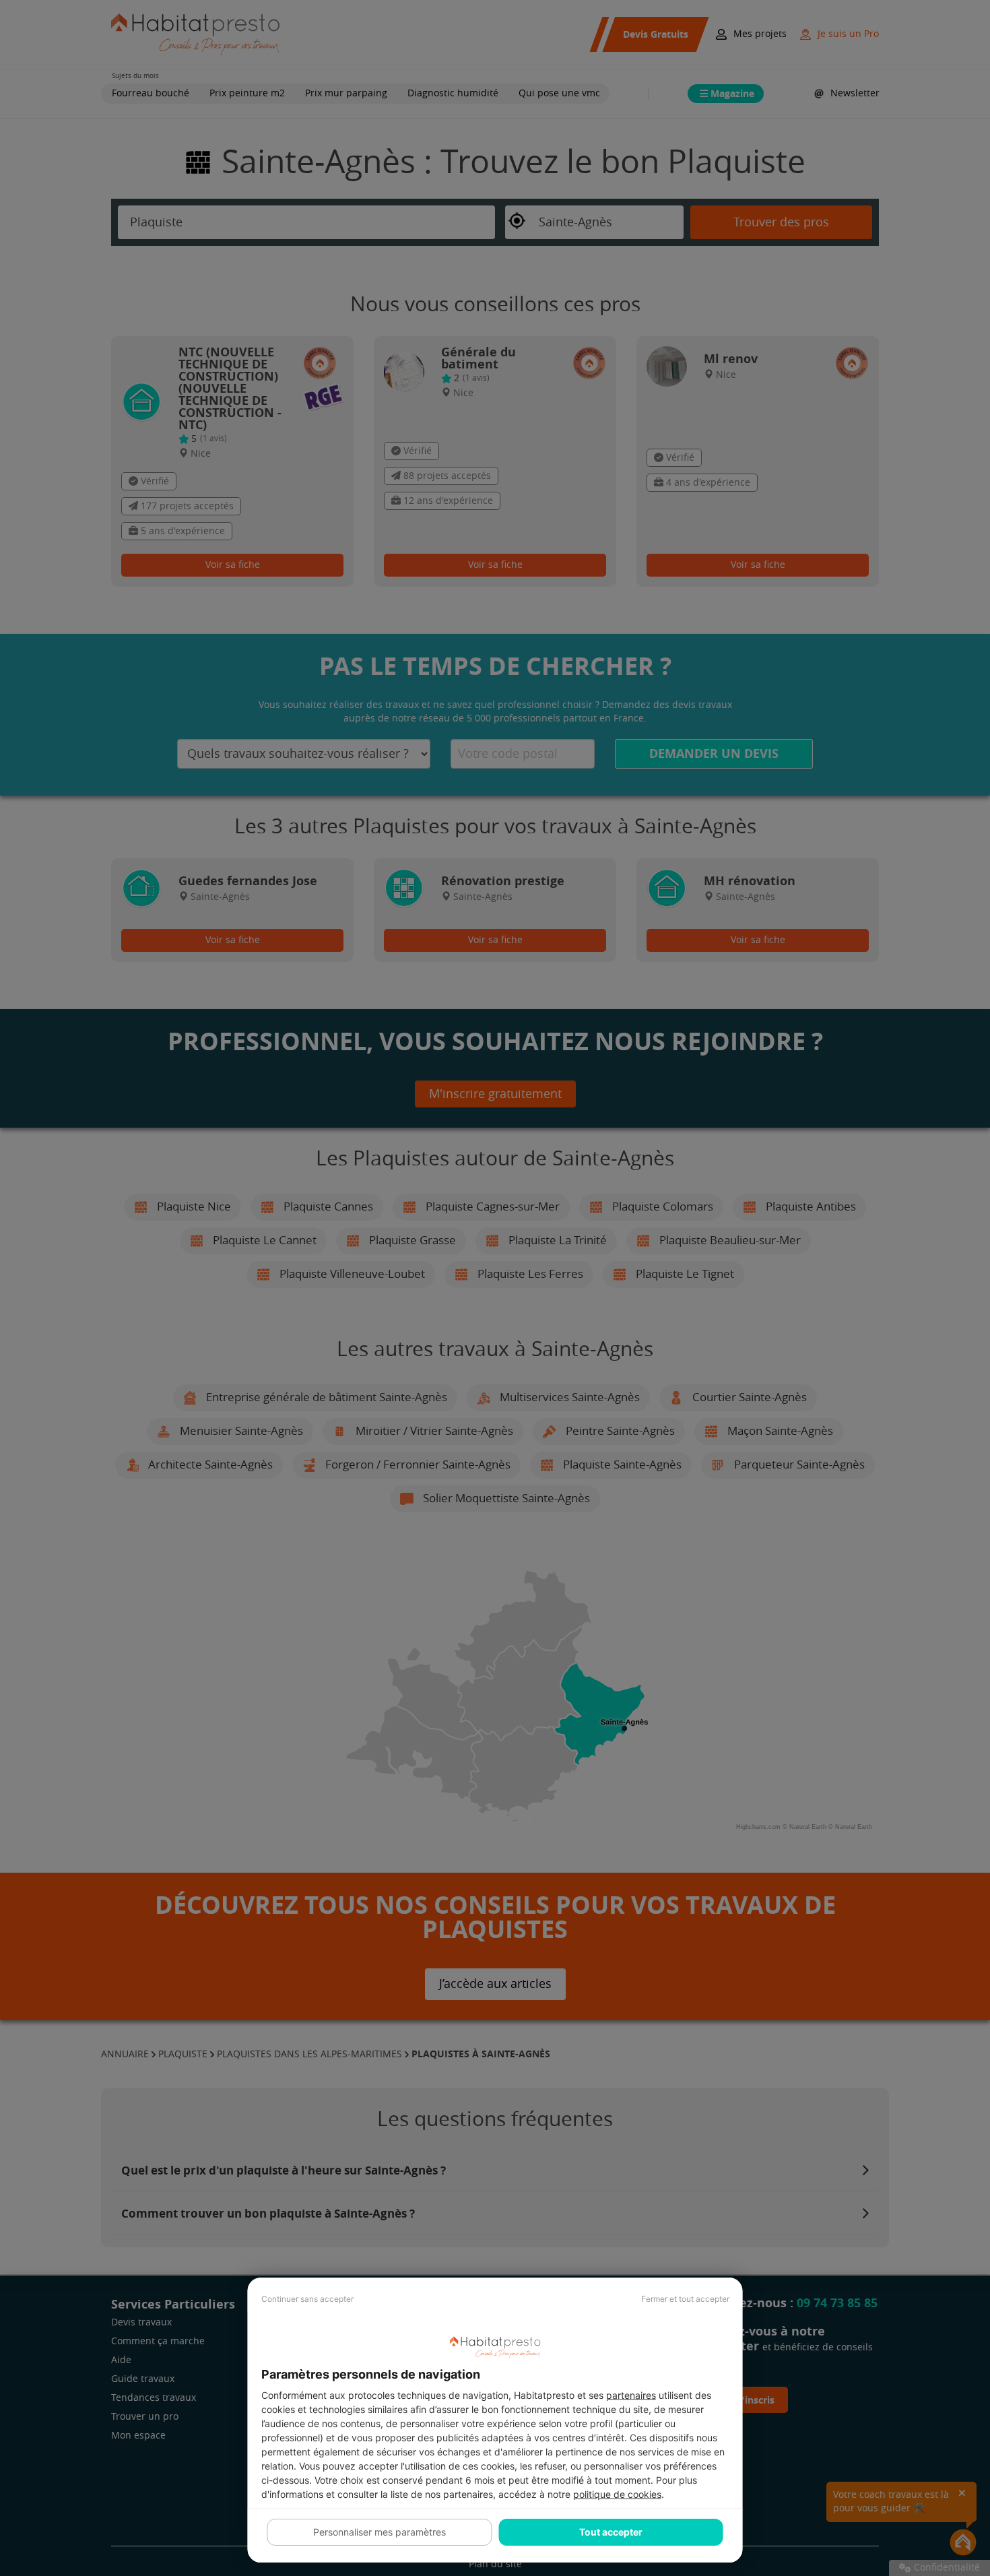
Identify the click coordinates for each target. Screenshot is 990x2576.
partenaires (631, 2395)
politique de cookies (617, 2494)
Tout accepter (611, 2532)
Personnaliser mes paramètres (379, 2532)
